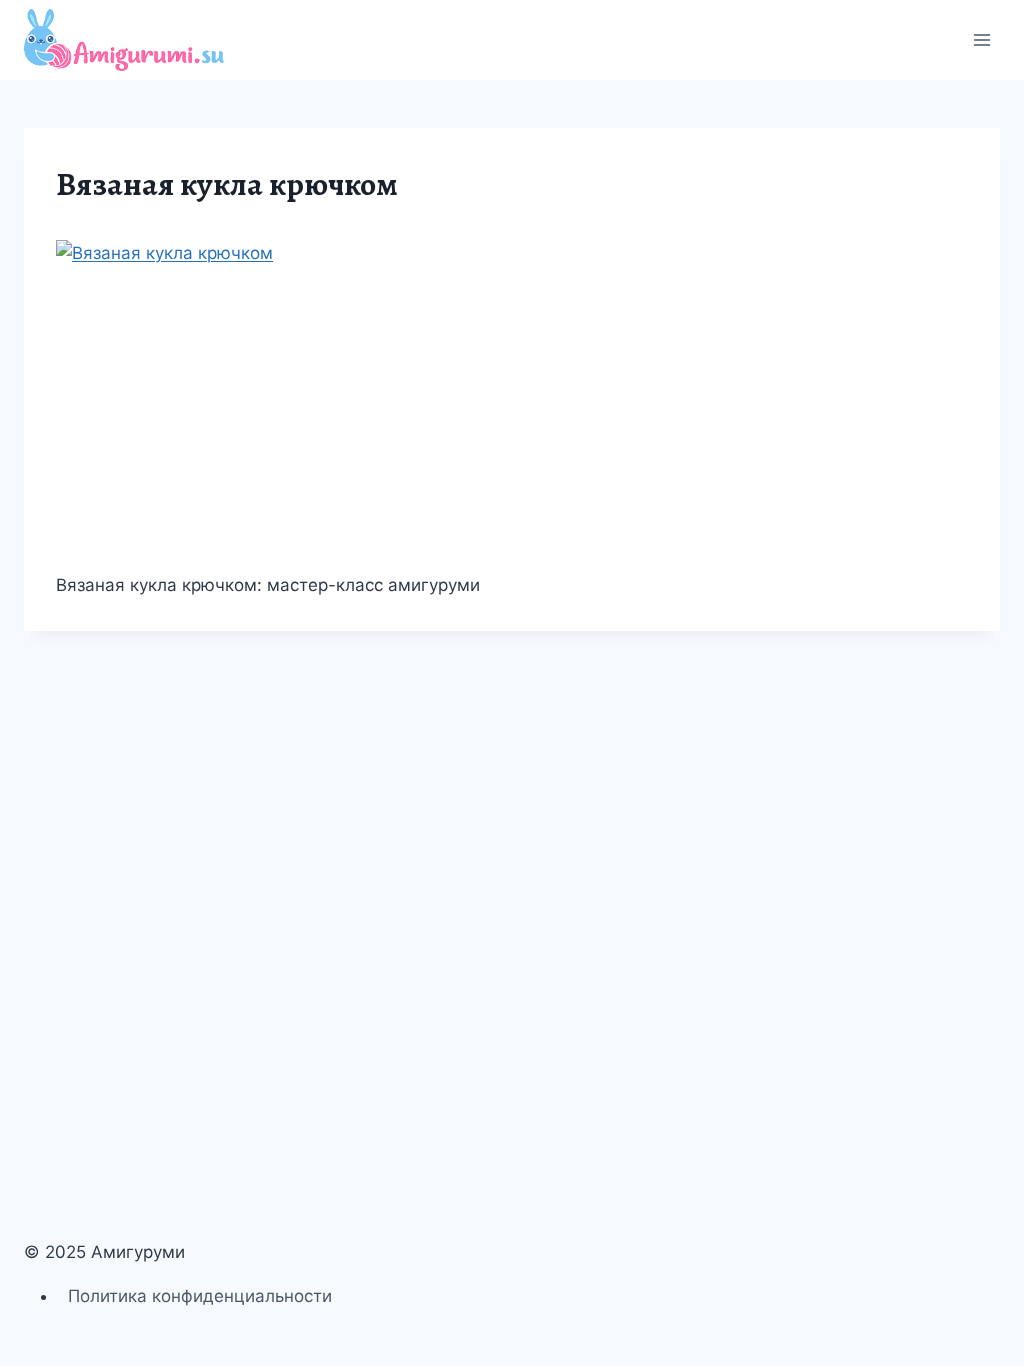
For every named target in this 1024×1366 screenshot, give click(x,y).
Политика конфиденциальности (200, 1296)
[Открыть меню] (981, 39)
